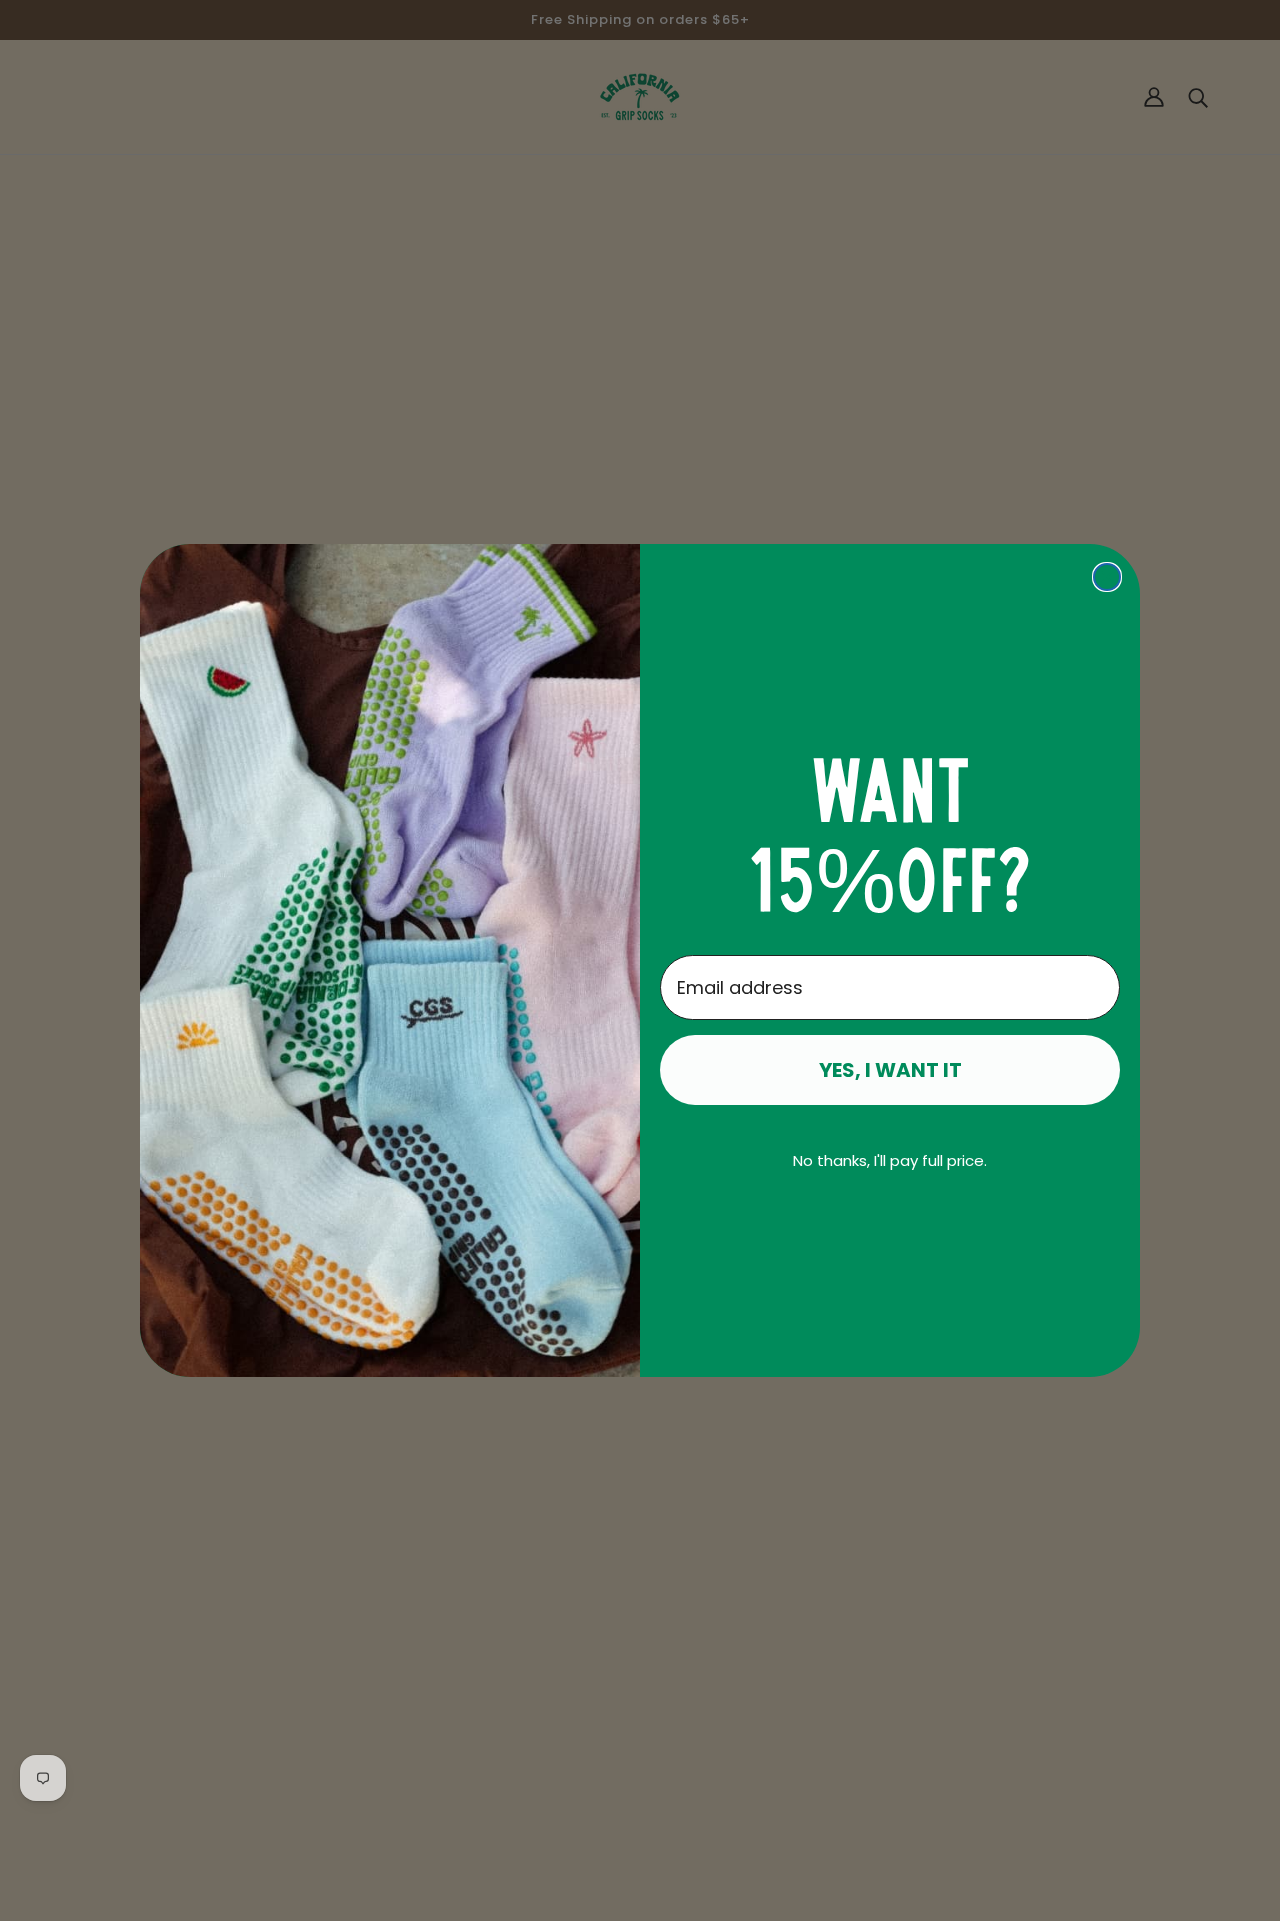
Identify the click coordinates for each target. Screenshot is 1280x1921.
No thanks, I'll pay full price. (890, 1160)
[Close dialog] (1107, 577)
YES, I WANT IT (890, 1070)
